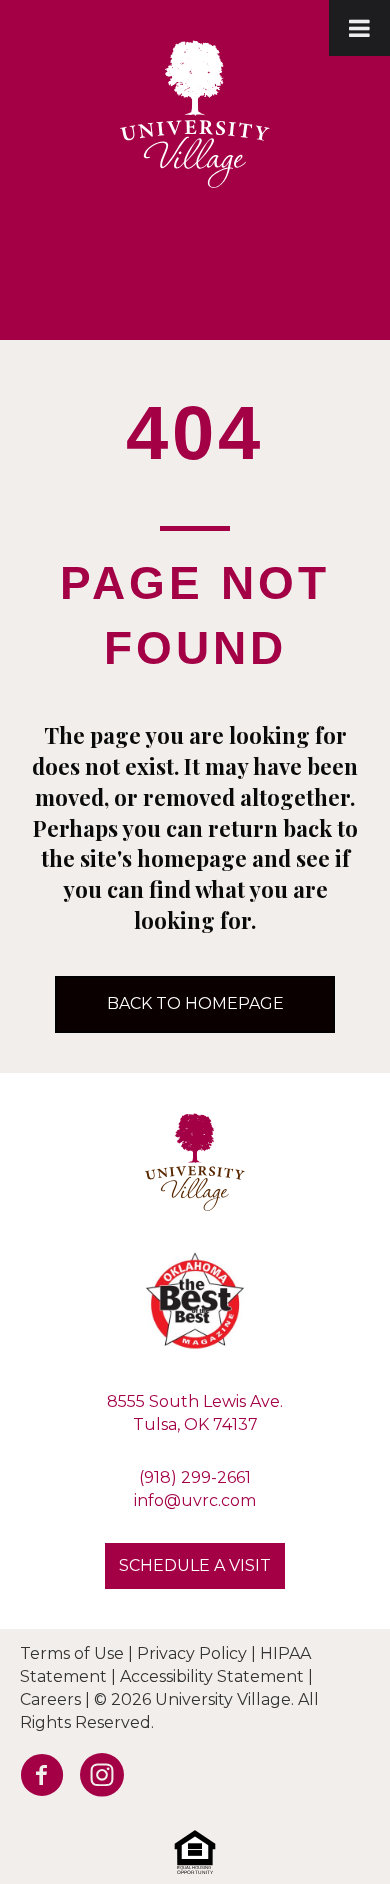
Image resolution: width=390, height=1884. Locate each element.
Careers (50, 1699)
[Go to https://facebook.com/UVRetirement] (35, 1780)
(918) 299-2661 (195, 1477)
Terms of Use (72, 1653)
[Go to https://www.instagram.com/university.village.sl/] (95, 1780)
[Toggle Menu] (359, 28)
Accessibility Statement (212, 1676)
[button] (195, 1566)
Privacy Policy (192, 1653)
